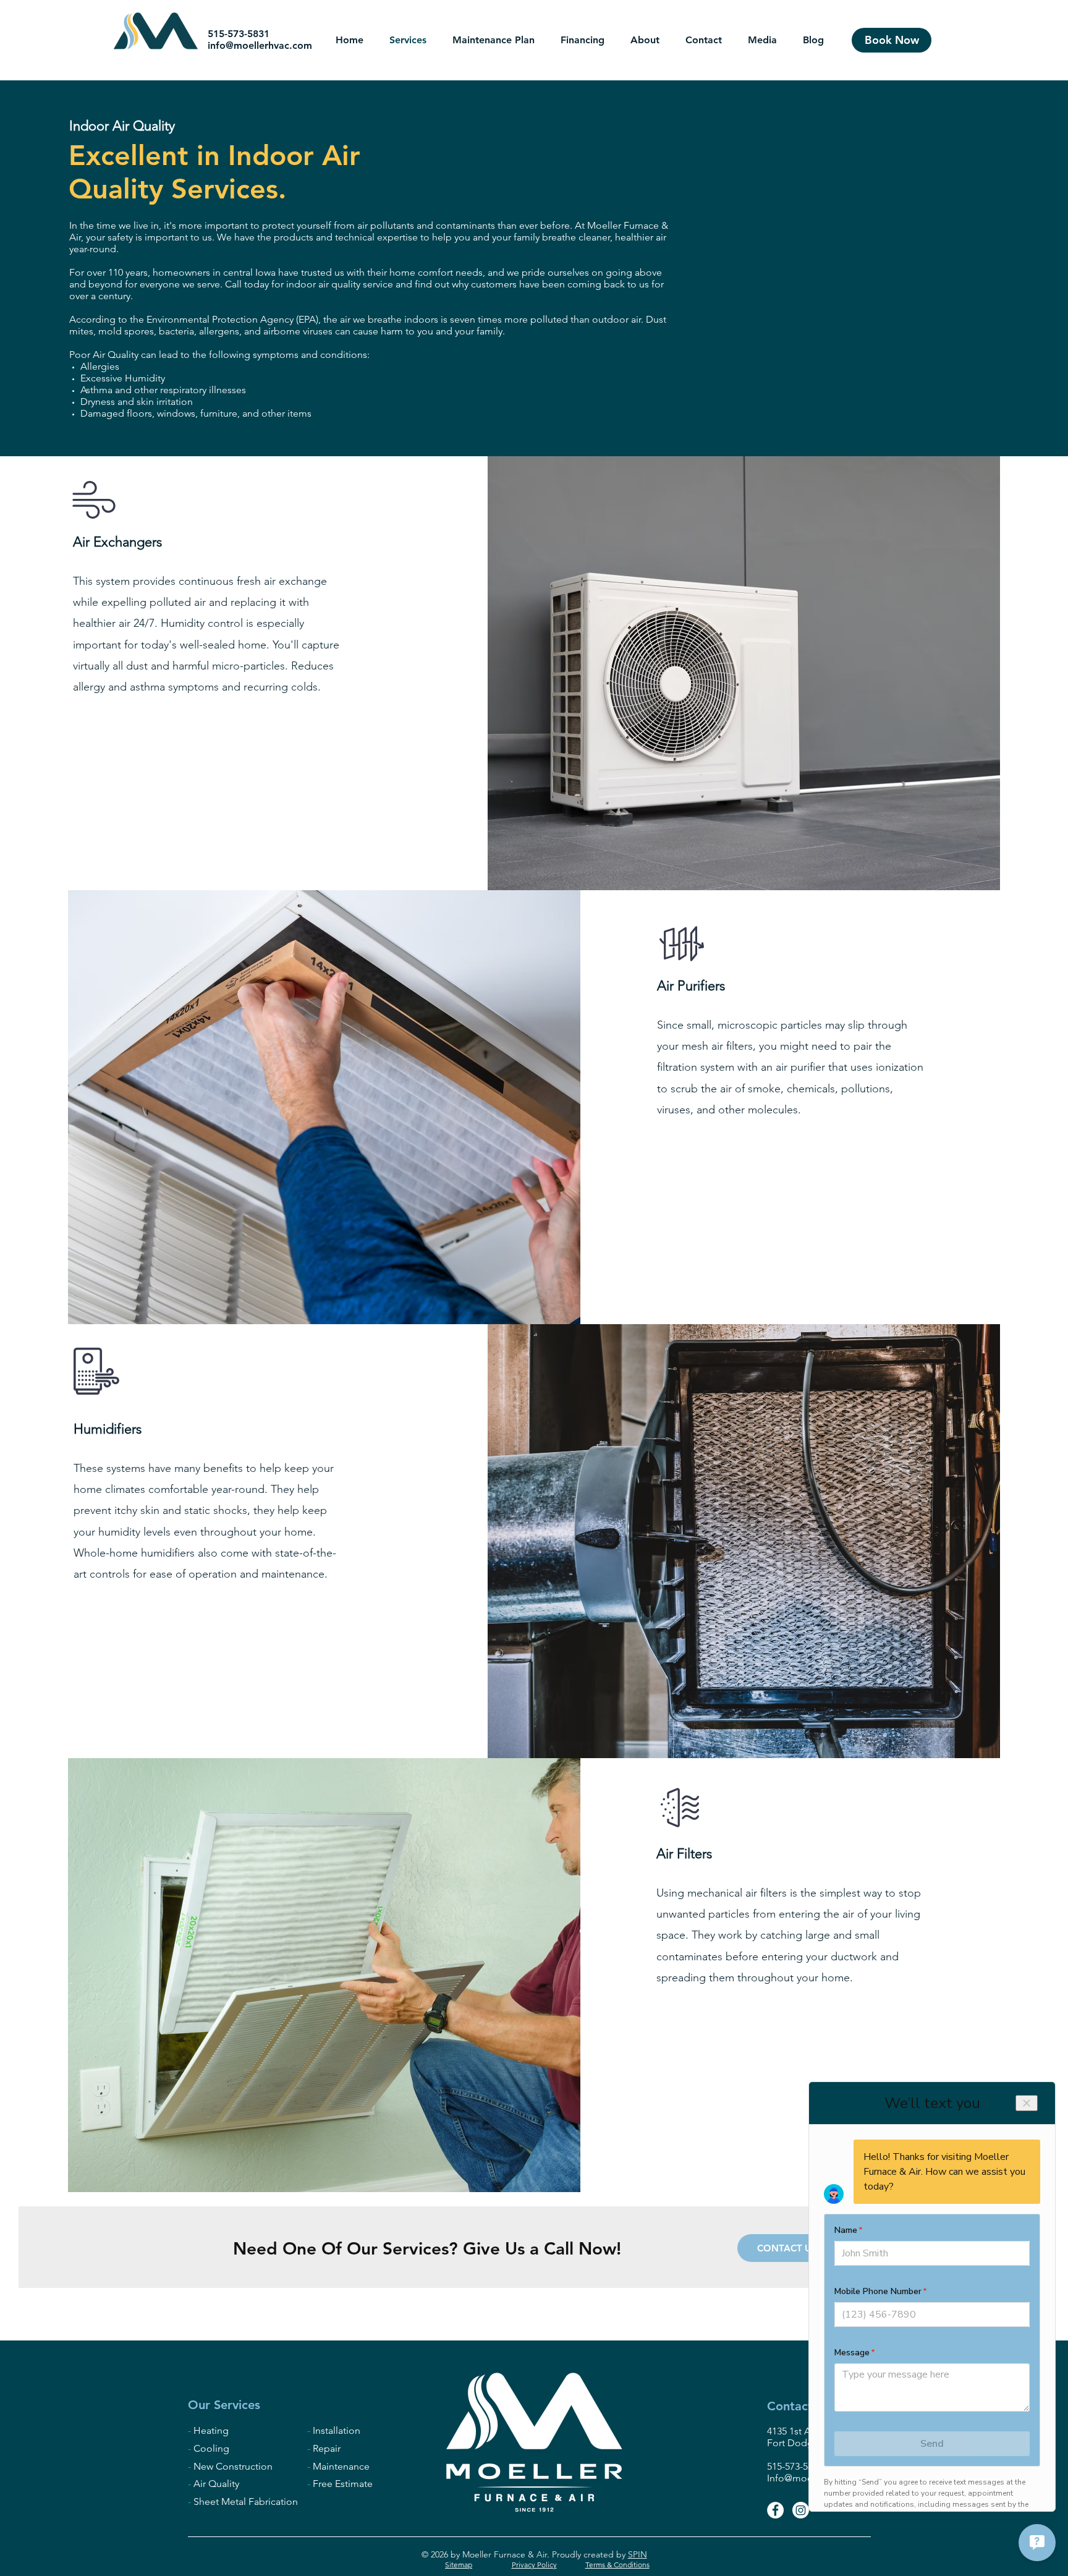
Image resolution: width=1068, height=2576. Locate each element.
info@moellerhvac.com (260, 45)
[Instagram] (801, 2510)
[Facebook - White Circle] (775, 2510)
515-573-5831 (239, 34)
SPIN (638, 2554)
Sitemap (459, 2565)
